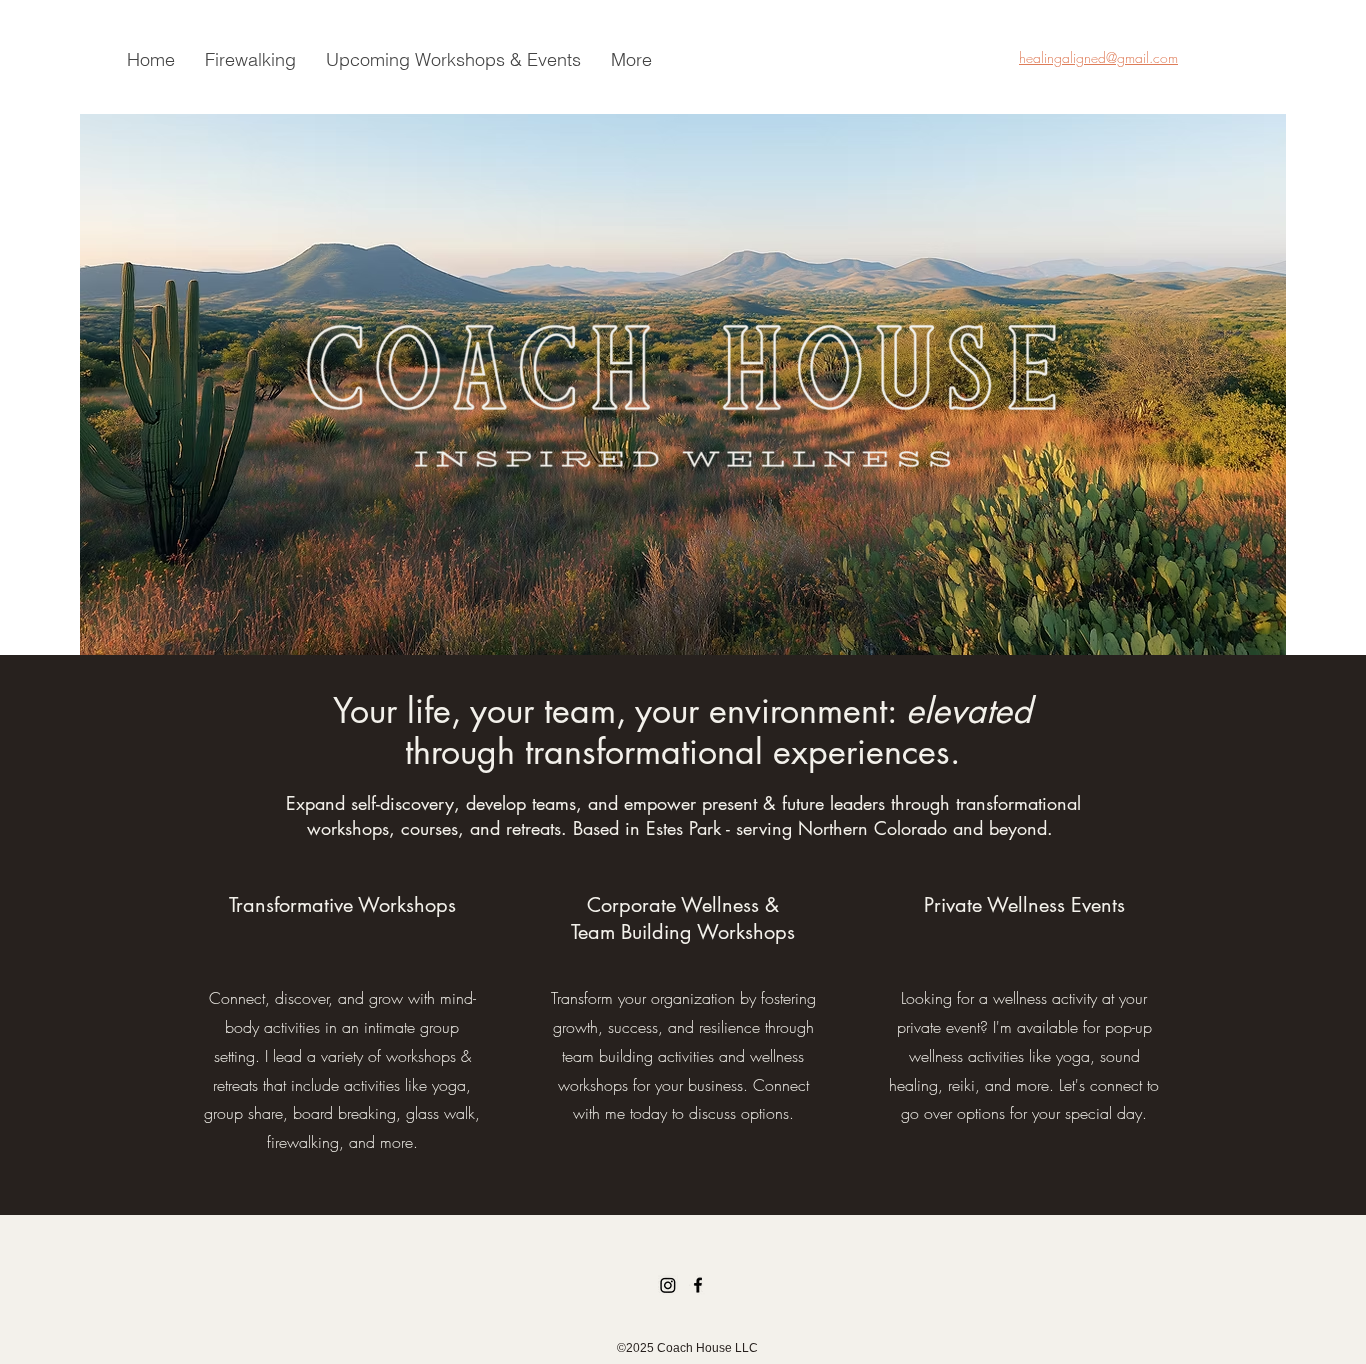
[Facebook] (698, 1285)
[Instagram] (668, 1285)
